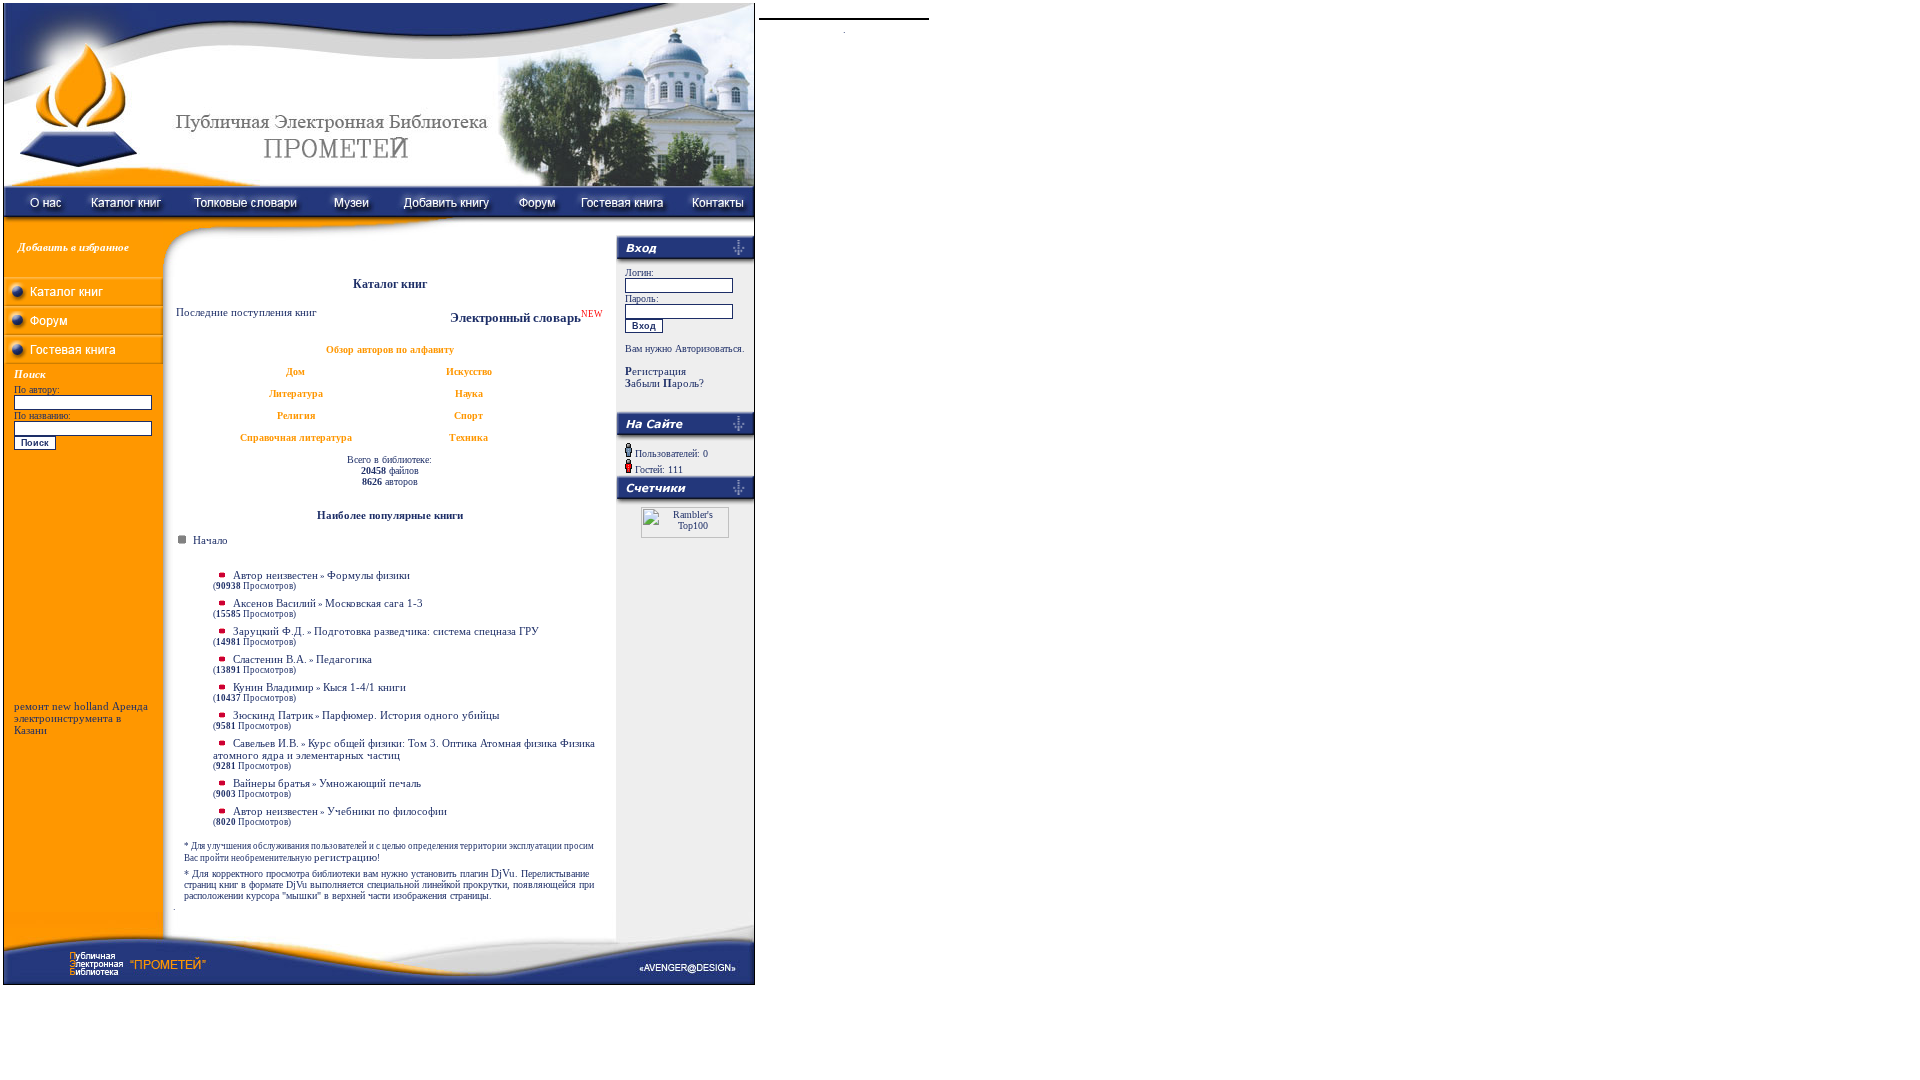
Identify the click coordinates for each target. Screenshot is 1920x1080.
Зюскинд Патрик (273, 715)
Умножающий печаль (370, 783)
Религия (296, 415)
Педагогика (344, 659)
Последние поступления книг (246, 312)
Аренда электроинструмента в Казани (81, 718)
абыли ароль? (664, 383)
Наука (469, 393)
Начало (210, 540)
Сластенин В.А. (270, 659)
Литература (296, 393)
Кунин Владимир (273, 687)
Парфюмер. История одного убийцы (410, 715)
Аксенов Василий (274, 603)
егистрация (655, 371)
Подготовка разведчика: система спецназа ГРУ (426, 631)
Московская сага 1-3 (374, 603)
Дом (295, 371)
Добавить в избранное (73, 247)
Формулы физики (368, 575)
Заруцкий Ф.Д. (269, 631)
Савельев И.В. (266, 743)
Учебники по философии (387, 811)
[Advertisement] (84, 580)
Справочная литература (296, 437)
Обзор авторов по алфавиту (390, 349)
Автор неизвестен (275, 575)
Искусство (469, 371)
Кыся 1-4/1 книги (364, 687)
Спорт (468, 415)
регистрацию (345, 857)
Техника (468, 437)
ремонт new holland (61, 706)
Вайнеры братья (271, 783)
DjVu (503, 873)
